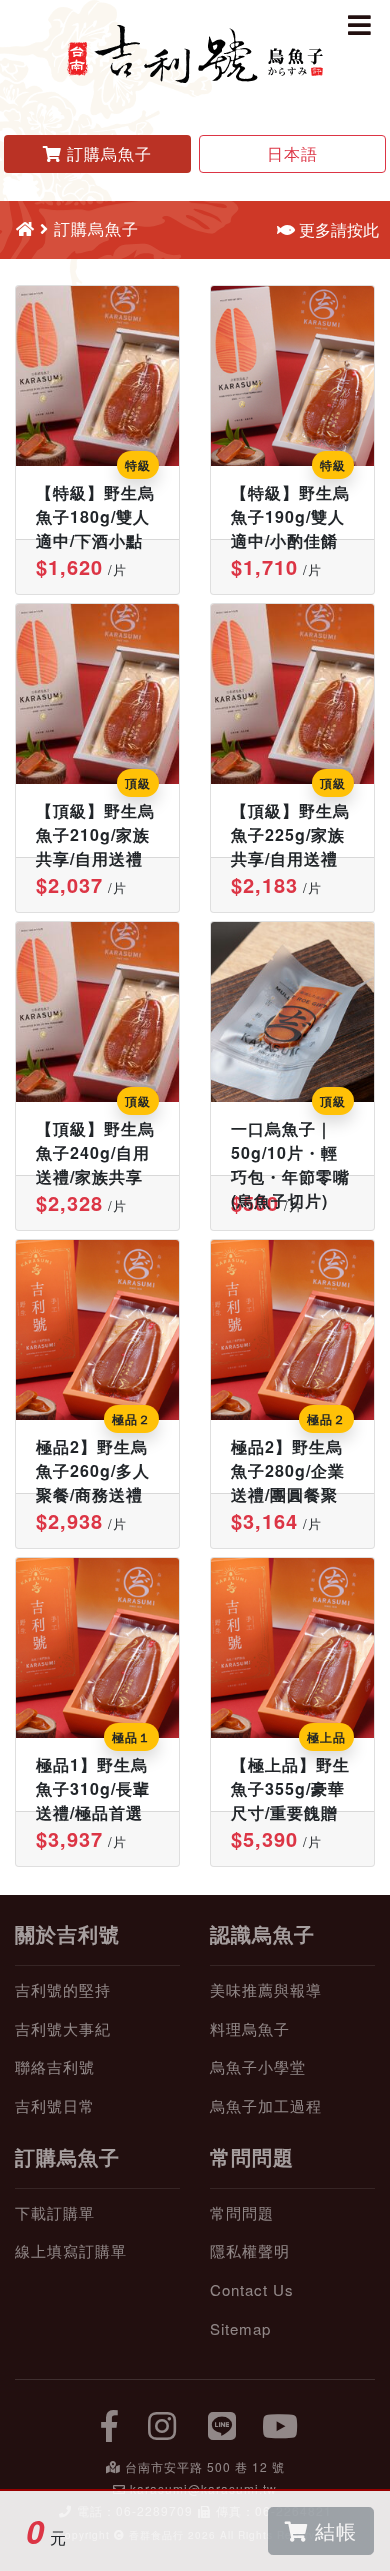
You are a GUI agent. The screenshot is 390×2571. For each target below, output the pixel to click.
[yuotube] (281, 2424)
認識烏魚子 (262, 1933)
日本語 (292, 153)
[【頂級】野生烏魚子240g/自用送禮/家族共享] (97, 1012)
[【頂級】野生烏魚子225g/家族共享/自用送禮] (292, 694)
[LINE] (223, 2424)
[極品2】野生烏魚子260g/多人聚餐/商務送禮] (97, 1330)
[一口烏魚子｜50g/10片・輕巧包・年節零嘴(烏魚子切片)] (292, 1012)
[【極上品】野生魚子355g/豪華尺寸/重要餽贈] (292, 1648)
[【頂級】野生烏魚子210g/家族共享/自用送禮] (97, 694)
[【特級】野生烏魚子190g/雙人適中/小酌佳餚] (292, 376)
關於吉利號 (67, 1933)
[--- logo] (194, 51)
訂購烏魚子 (67, 2156)
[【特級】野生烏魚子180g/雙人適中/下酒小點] (97, 376)
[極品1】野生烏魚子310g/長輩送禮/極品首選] (97, 1648)
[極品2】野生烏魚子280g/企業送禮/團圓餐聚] (292, 1330)
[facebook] (110, 2424)
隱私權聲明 (250, 2250)
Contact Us (252, 2289)
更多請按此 (337, 229)
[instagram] (162, 2424)
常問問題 (252, 2156)
